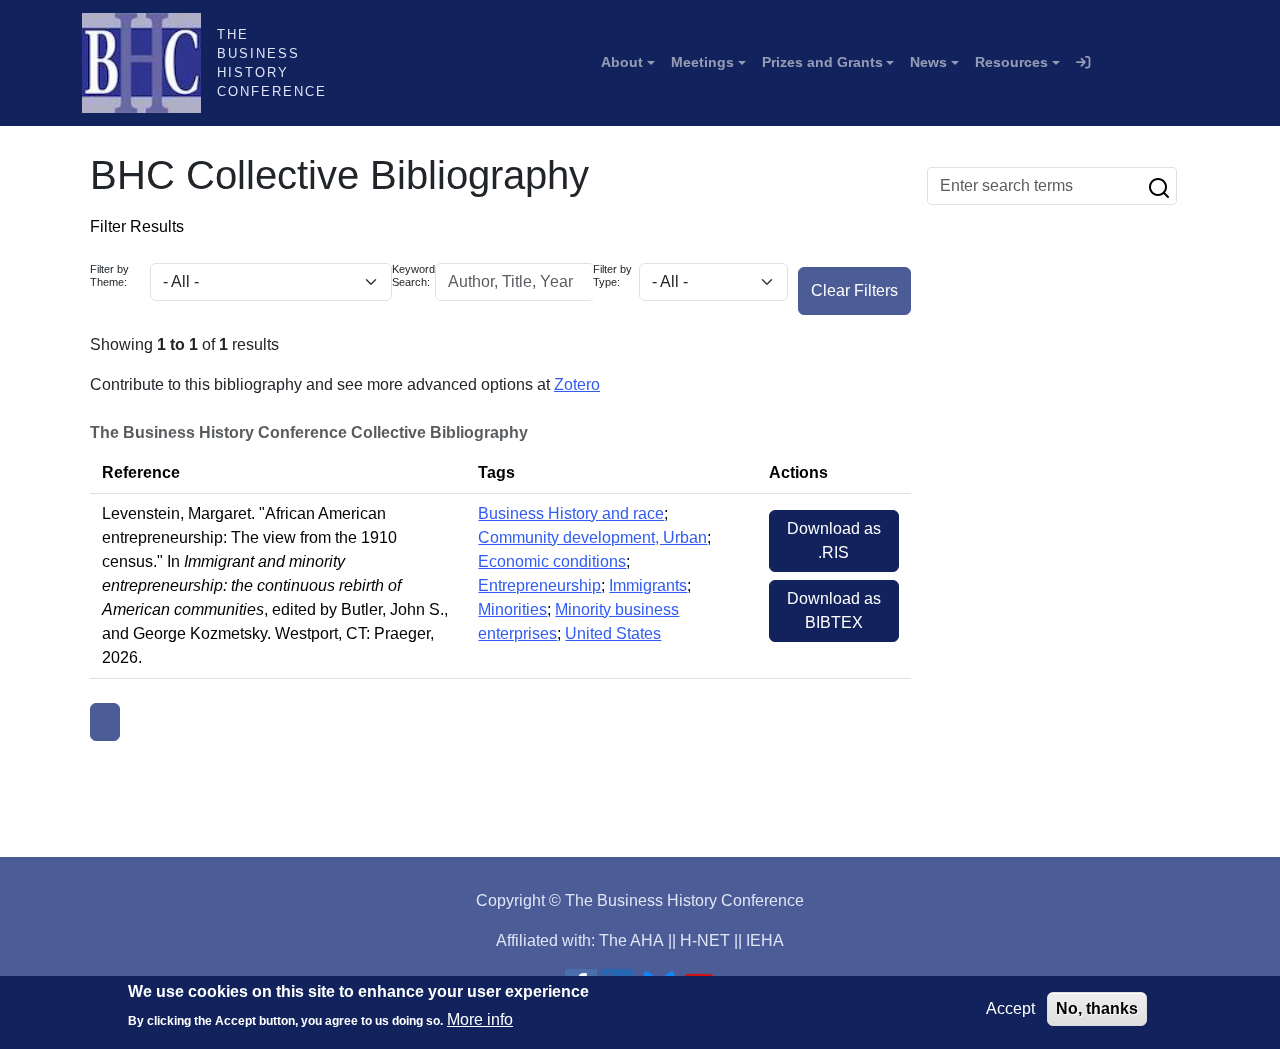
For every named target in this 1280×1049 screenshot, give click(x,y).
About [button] (622, 62)
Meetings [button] (702, 62)
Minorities (512, 609)
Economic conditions (552, 561)
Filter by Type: (612, 275)
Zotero (577, 384)
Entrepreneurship (539, 585)
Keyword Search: (413, 275)
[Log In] (1083, 63)
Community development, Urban (592, 537)
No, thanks (1097, 1008)
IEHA (765, 940)
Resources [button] (1011, 62)
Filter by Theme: (109, 275)
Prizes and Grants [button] (822, 62)
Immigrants (648, 585)
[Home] (149, 63)
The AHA (631, 940)
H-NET (705, 940)
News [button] (928, 62)
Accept (1010, 1008)
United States (613, 633)
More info (480, 1019)
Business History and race (571, 513)
